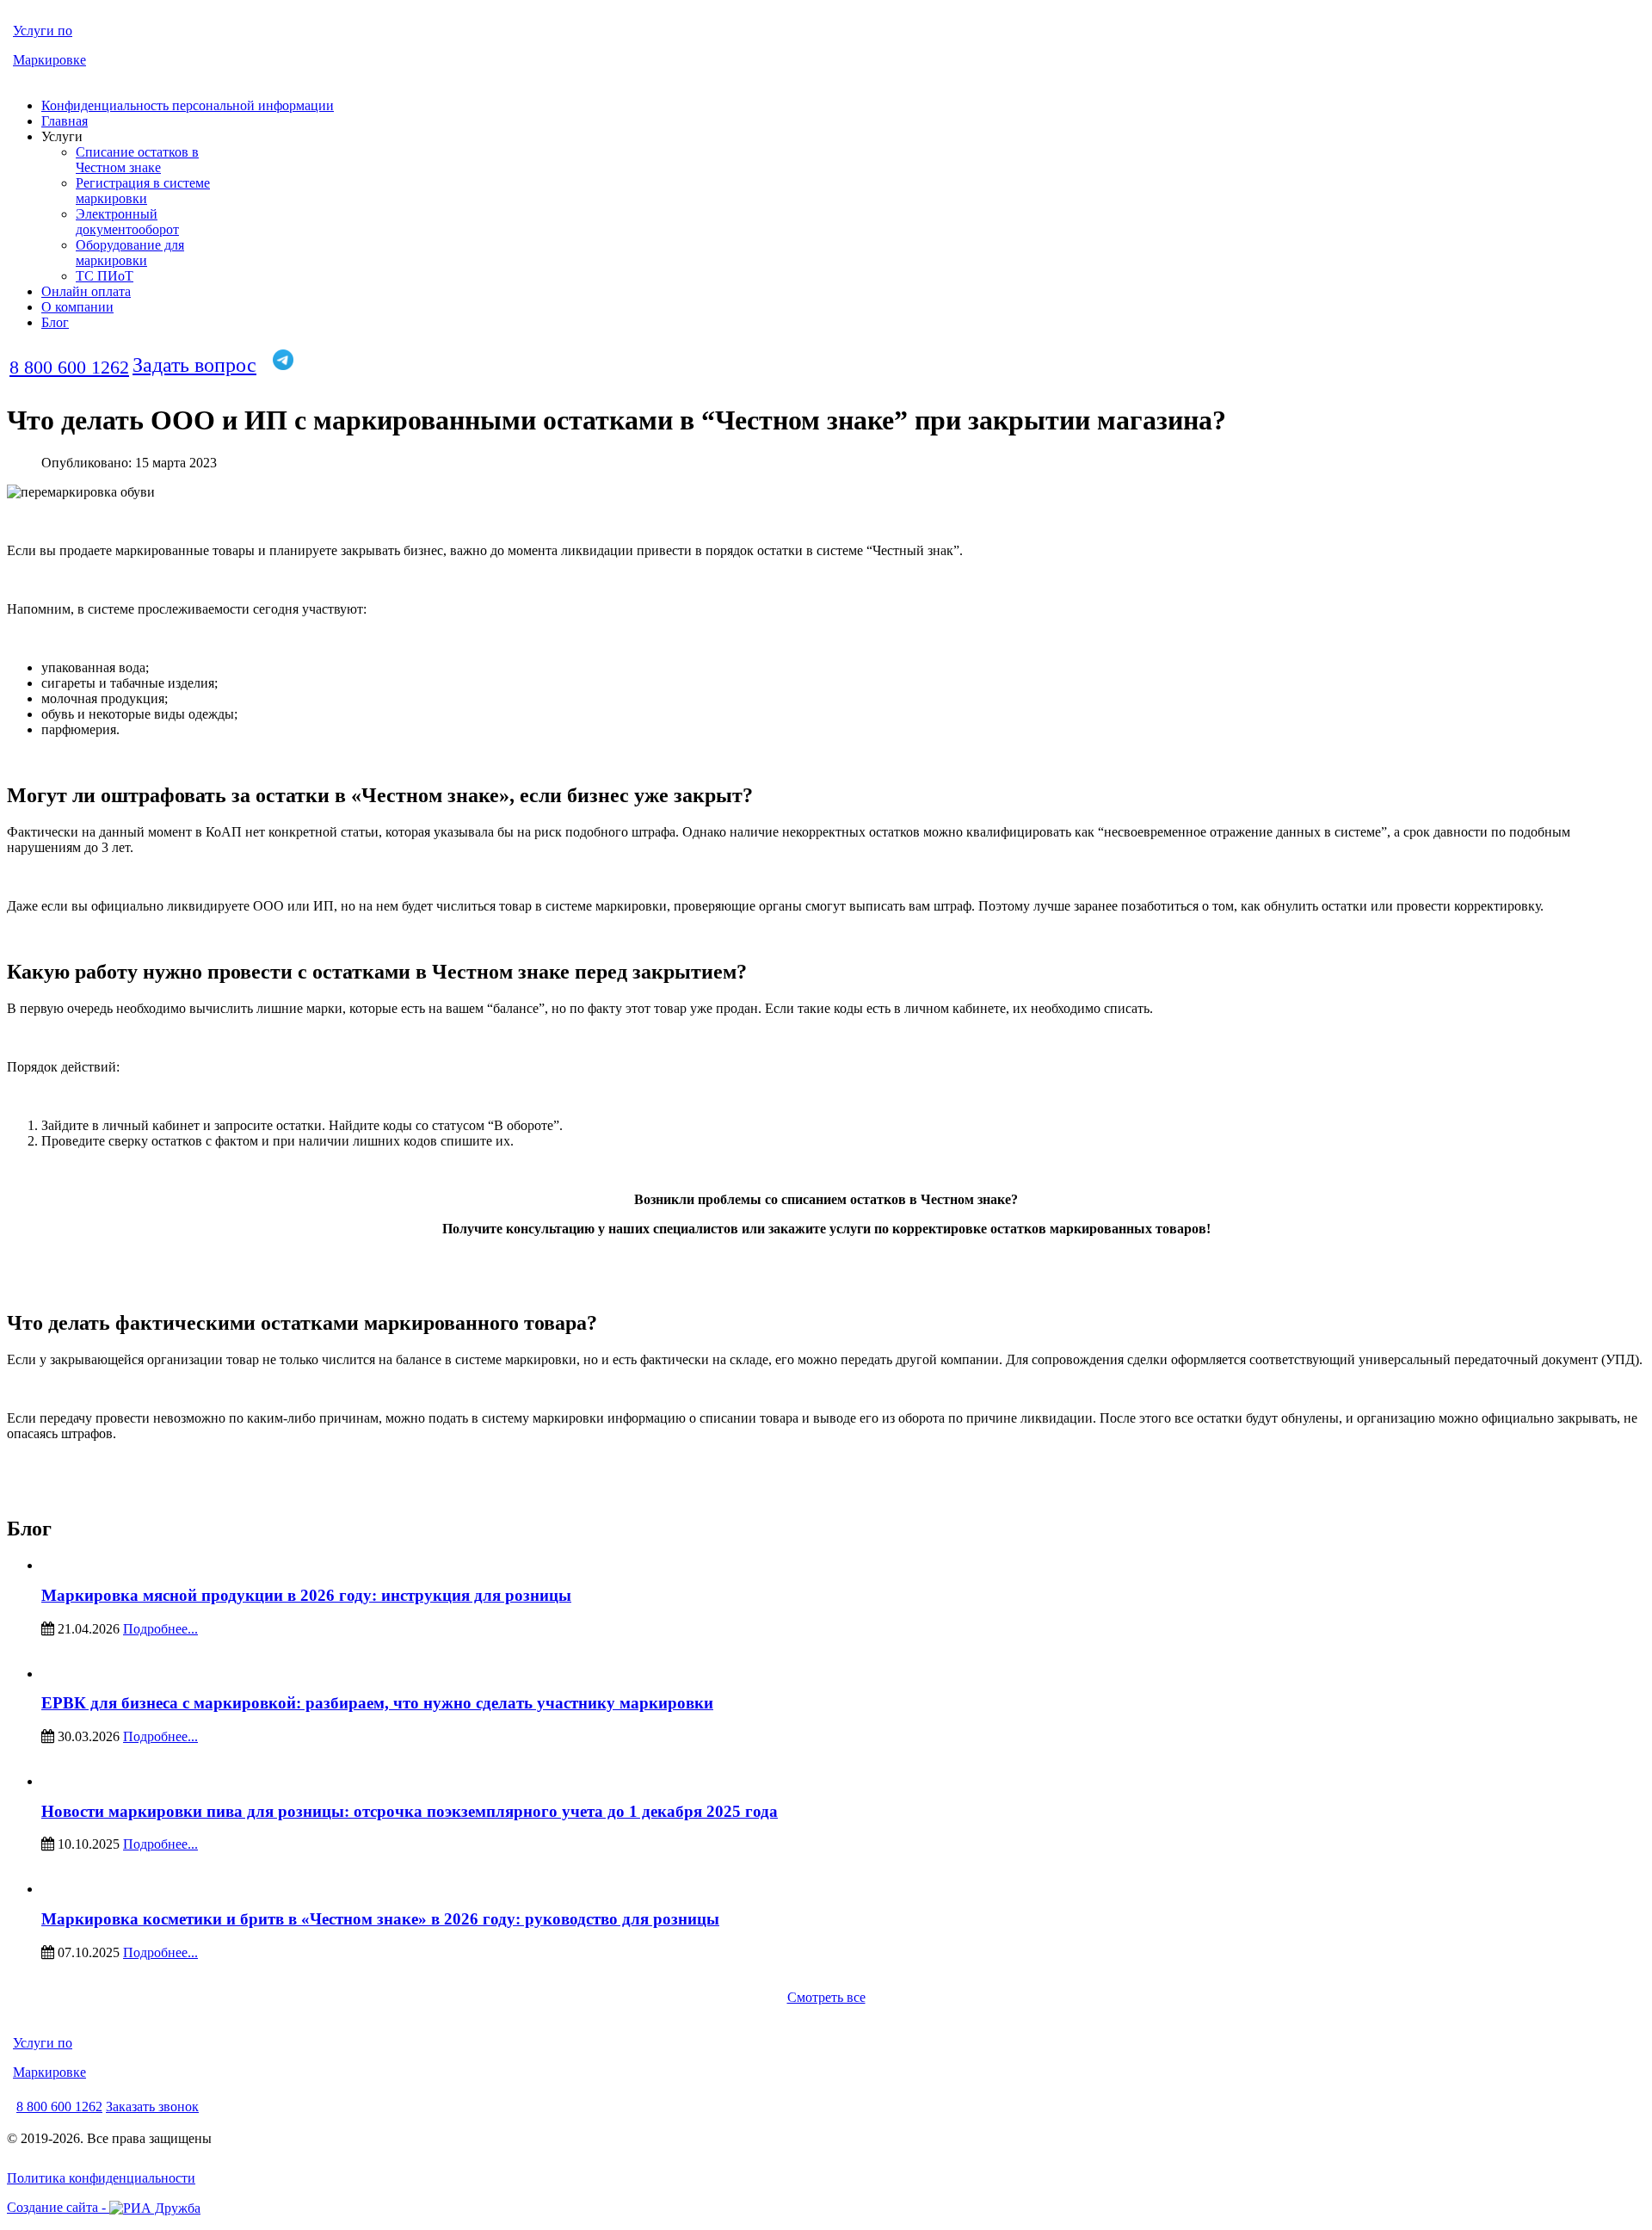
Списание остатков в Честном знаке (137, 160)
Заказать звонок (152, 2106)
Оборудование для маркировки (130, 253)
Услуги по (43, 31)
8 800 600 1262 (69, 367)
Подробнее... (160, 1629)
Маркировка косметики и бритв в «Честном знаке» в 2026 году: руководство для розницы (380, 1919)
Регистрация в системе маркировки (143, 191)
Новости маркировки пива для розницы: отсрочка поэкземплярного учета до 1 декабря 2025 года (410, 1811)
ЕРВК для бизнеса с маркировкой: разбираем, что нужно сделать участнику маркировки (377, 1703)
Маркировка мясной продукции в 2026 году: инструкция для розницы (306, 1595)
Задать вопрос (194, 365)
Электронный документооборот (127, 222)
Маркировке (49, 60)
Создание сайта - (58, 2207)
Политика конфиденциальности (101, 2178)
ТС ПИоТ (105, 276)
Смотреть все (826, 1997)
